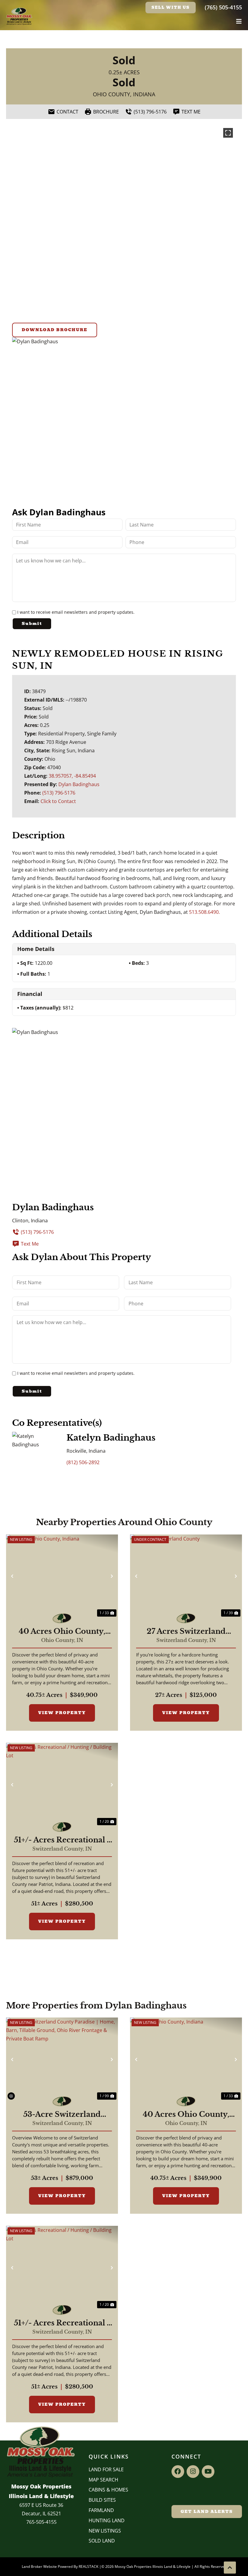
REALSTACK (88, 2566)
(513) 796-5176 (59, 793)
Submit (32, 624)
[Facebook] (178, 2472)
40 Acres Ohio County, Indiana (62, 1631)
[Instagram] (193, 2472)
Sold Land (102, 2541)
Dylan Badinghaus (79, 784)
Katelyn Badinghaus (111, 1438)
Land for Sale (106, 2469)
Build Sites (102, 2500)
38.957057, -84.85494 (72, 776)
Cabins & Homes (108, 2490)
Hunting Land (107, 2520)
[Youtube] (208, 2472)
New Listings (105, 2531)
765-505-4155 (41, 2522)
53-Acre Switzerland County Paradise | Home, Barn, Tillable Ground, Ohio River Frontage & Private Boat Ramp (62, 2114)
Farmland (101, 2510)
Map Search (103, 2480)
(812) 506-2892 (83, 1462)
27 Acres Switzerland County (186, 1631)
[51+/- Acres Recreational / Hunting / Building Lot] (62, 1785)
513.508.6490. (204, 912)
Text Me (30, 1244)
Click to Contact (58, 801)
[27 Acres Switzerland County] (186, 1576)
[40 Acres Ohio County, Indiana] (62, 1576)
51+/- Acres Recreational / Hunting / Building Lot (62, 1840)
